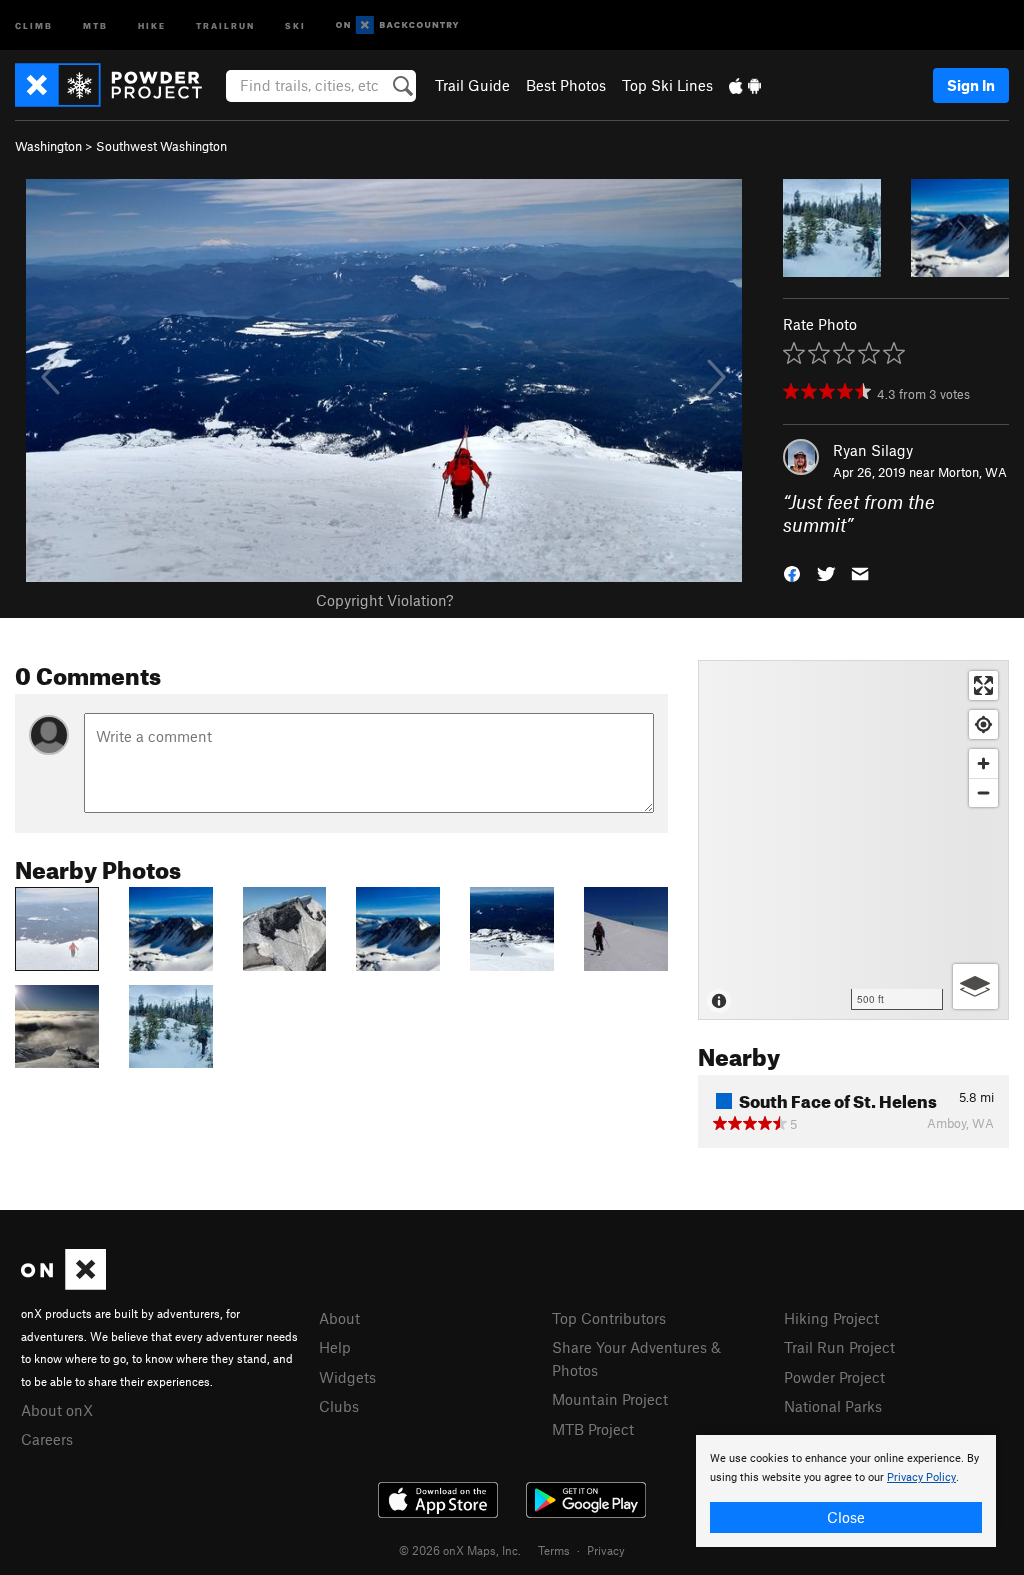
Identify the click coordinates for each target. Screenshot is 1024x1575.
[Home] (118, 85)
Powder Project (834, 1377)
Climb (34, 24)
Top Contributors (609, 1318)
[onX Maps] (63, 1284)
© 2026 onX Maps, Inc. (460, 1550)
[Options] (975, 986)
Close (846, 1517)
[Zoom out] (983, 792)
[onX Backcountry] (397, 25)
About (339, 1318)
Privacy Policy (921, 1477)
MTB (95, 24)
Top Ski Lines (667, 85)
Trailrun (225, 24)
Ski (295, 24)
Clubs (339, 1406)
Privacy (606, 1550)
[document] (846, 1491)
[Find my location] (983, 724)
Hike (152, 24)
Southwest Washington (161, 146)
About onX (57, 1410)
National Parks (833, 1406)
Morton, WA (972, 472)
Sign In (971, 85)
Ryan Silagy (873, 450)
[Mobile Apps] (745, 85)
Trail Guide (472, 85)
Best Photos (566, 85)
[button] (792, 571)
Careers (47, 1439)
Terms (554, 1550)
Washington (48, 146)
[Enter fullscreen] (983, 685)
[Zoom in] (983, 763)
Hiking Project (831, 1318)
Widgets (347, 1377)
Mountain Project (610, 1399)
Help (335, 1347)
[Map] (853, 840)
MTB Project (593, 1429)
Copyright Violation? (384, 600)
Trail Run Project (839, 1347)
